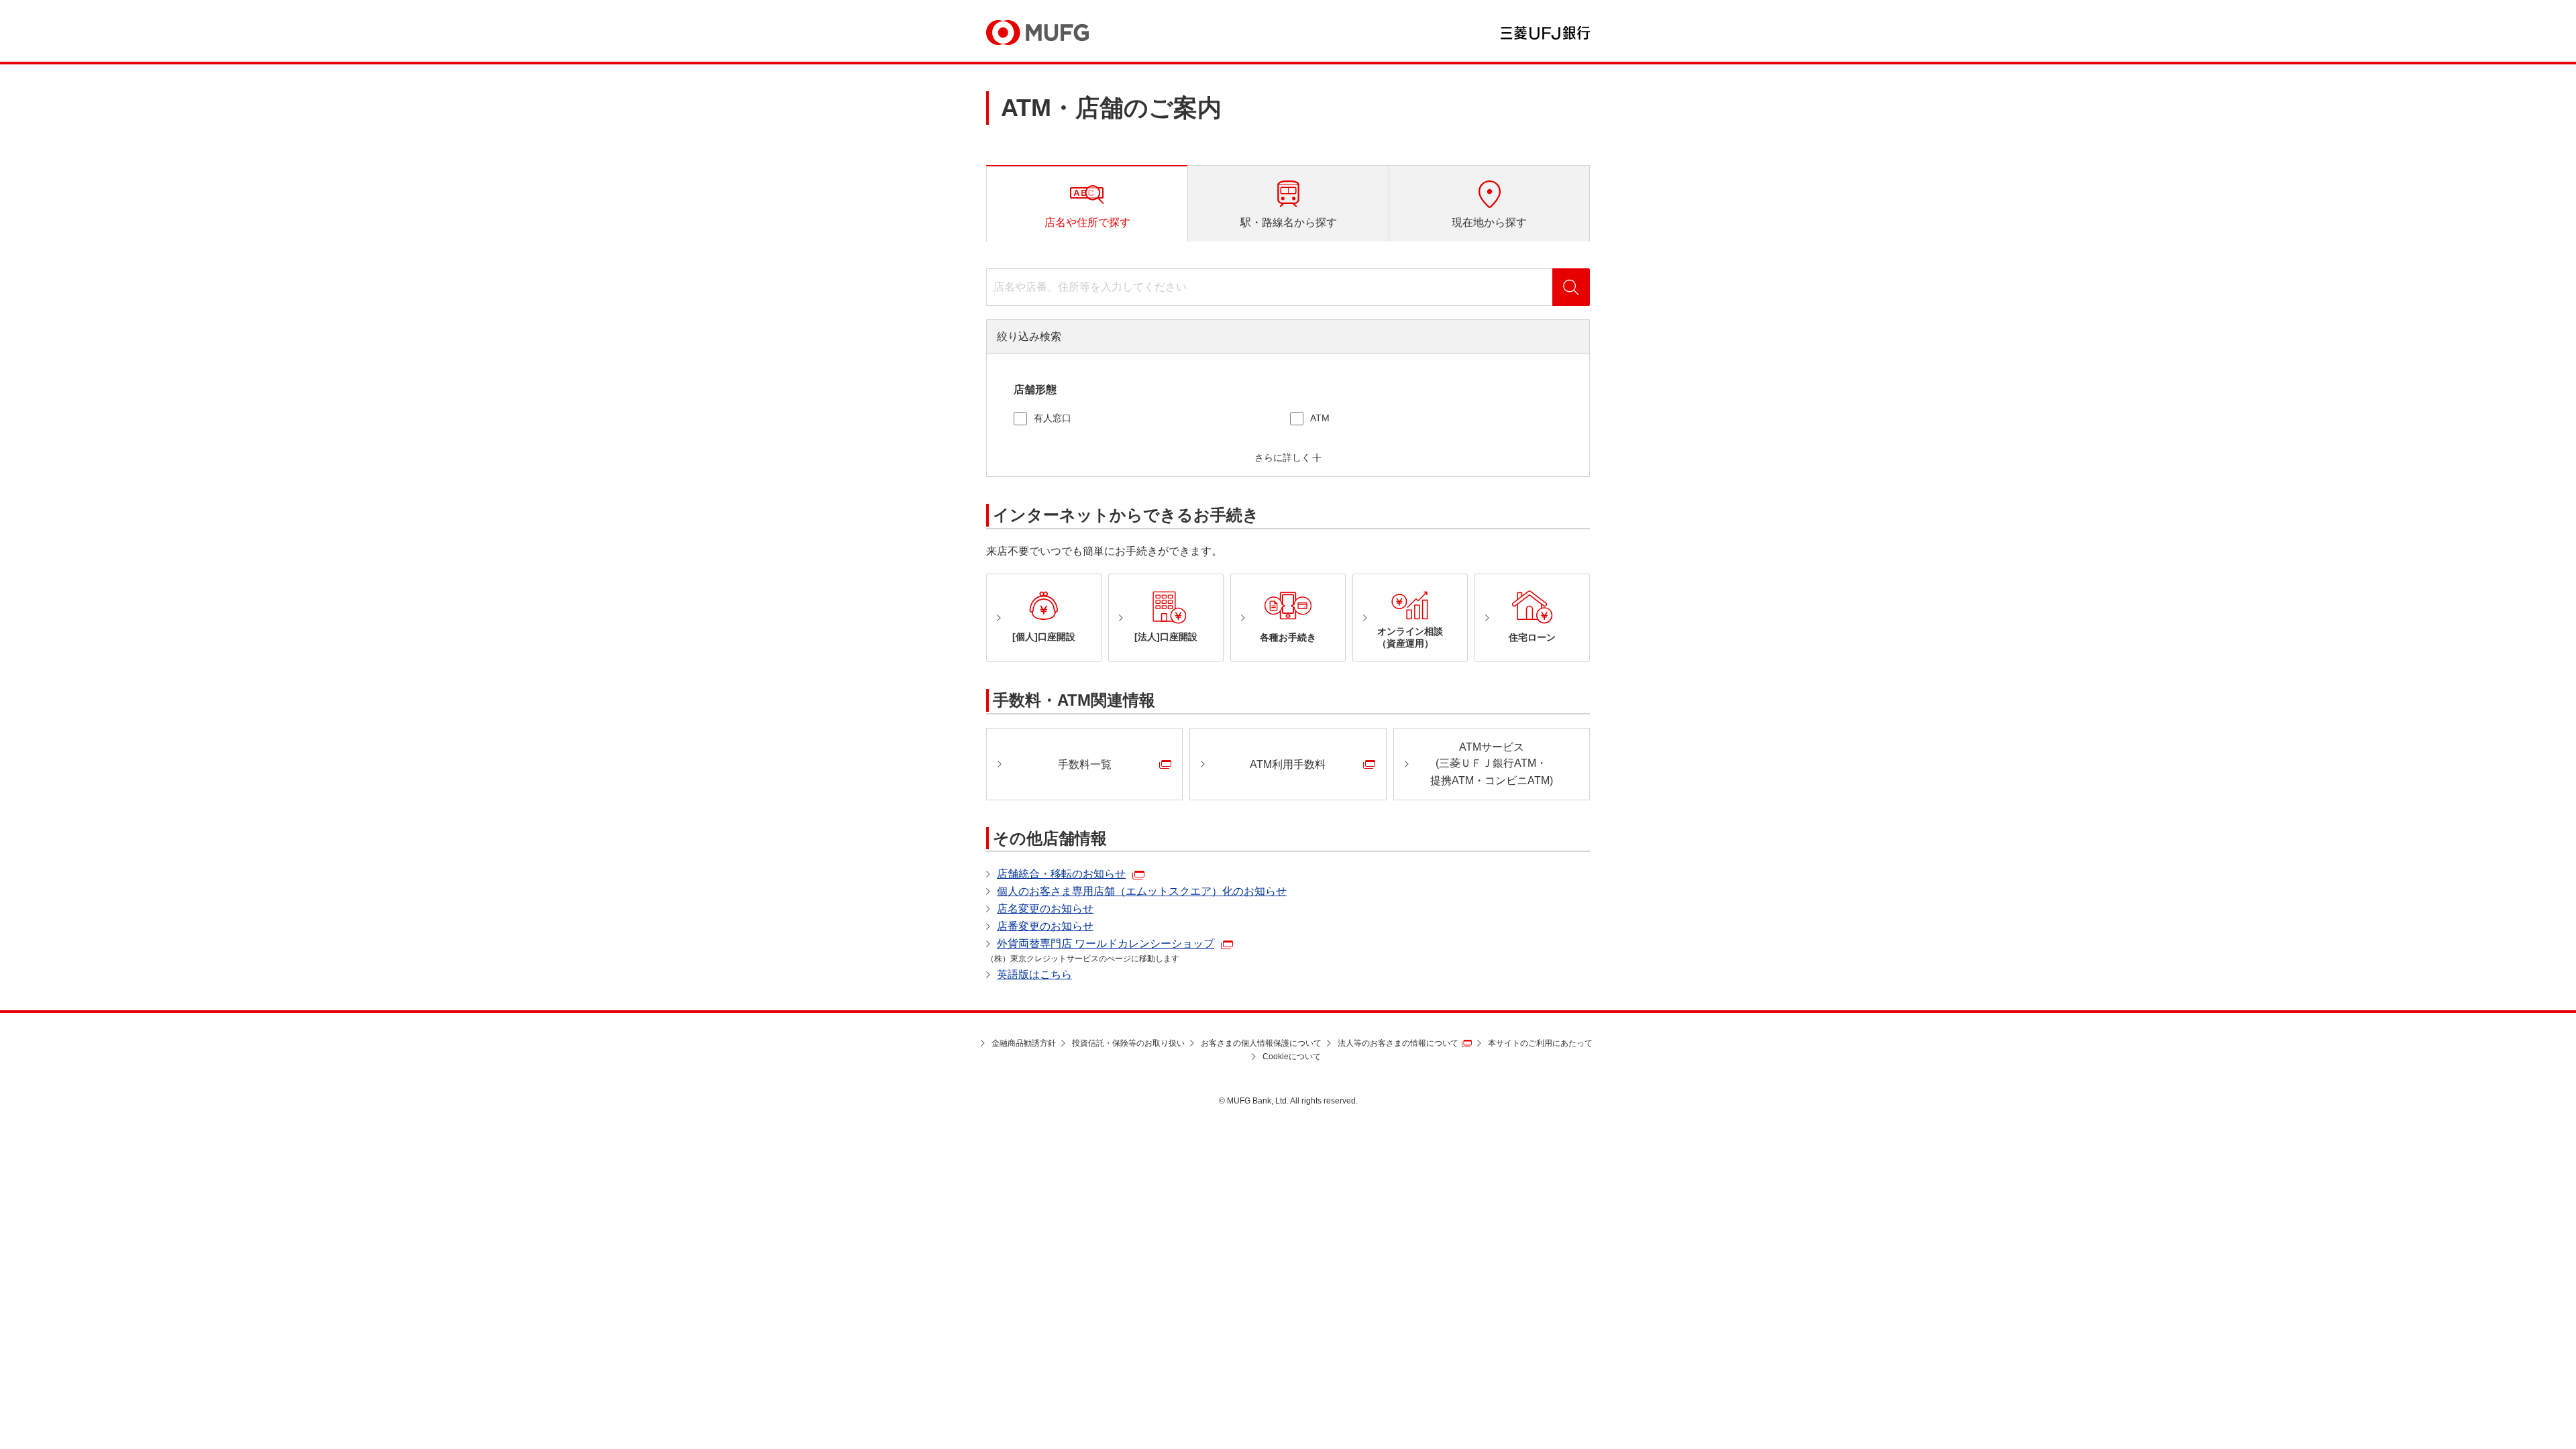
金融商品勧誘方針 (1024, 1043)
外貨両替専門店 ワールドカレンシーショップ (1106, 944)
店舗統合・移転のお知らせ (1061, 874)
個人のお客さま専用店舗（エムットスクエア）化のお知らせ (1142, 891)
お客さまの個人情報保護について (1261, 1043)
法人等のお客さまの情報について (1398, 1043)
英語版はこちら (1034, 974)
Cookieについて (1292, 1057)
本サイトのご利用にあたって (1540, 1043)
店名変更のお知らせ (1045, 909)
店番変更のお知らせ (1045, 926)
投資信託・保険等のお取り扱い (1128, 1043)
